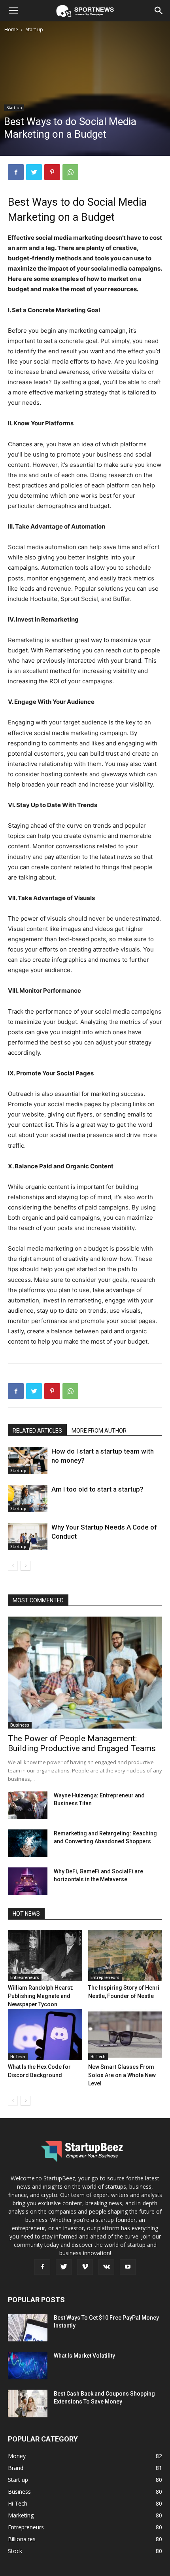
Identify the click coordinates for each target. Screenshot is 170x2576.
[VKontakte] (106, 2267)
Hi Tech (18, 2057)
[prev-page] (13, 1566)
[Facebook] (16, 172)
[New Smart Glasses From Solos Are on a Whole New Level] (125, 2035)
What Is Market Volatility (84, 2356)
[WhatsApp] (70, 172)
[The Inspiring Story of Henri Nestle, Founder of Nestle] (125, 1955)
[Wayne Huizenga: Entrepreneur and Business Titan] (28, 1805)
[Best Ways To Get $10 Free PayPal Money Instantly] (28, 2328)
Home (11, 29)
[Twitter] (34, 172)
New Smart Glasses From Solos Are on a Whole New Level (122, 2075)
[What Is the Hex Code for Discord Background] (45, 2035)
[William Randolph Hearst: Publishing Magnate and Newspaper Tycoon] (45, 1955)
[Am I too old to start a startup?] (28, 1498)
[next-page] (25, 1566)
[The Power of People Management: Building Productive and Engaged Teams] (85, 1673)
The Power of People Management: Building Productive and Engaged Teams (82, 1743)
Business (20, 1725)
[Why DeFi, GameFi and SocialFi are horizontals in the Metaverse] (28, 1881)
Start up (34, 29)
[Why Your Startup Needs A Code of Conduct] (28, 1536)
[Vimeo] (85, 2267)
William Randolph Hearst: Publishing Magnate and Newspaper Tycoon (41, 1996)
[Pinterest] (52, 172)
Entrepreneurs (25, 1977)
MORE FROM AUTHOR (99, 1431)
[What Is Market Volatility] (28, 2366)
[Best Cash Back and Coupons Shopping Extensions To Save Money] (28, 2404)
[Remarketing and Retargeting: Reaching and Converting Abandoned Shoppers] (28, 1843)
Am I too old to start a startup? (97, 1489)
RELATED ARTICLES (37, 1431)
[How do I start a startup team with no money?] (28, 1460)
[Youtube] (128, 2267)
